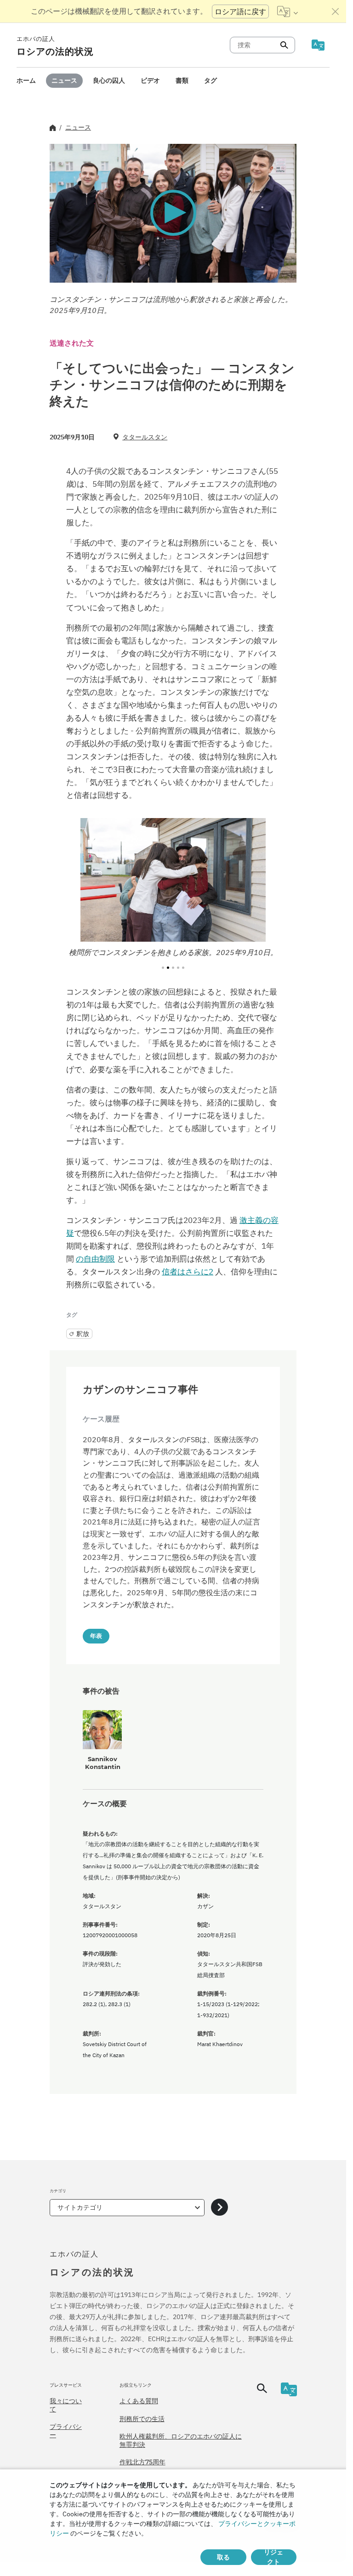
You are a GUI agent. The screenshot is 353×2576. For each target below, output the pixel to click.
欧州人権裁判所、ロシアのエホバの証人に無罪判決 (181, 2440)
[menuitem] (26, 81)
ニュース (64, 80)
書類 (182, 80)
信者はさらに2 (188, 1272)
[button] (173, 213)
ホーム (26, 80)
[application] (173, 213)
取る (223, 2557)
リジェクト (273, 2557)
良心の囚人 (109, 80)
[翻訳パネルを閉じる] (336, 11)
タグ (211, 80)
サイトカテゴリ (80, 2207)
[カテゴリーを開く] (219, 2208)
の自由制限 (95, 1259)
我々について (66, 2405)
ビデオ (150, 80)
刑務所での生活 (142, 2419)
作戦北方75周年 (142, 2462)
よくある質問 (139, 2401)
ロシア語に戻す (240, 11)
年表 (96, 1636)
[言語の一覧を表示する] (288, 11)
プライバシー (66, 2431)
